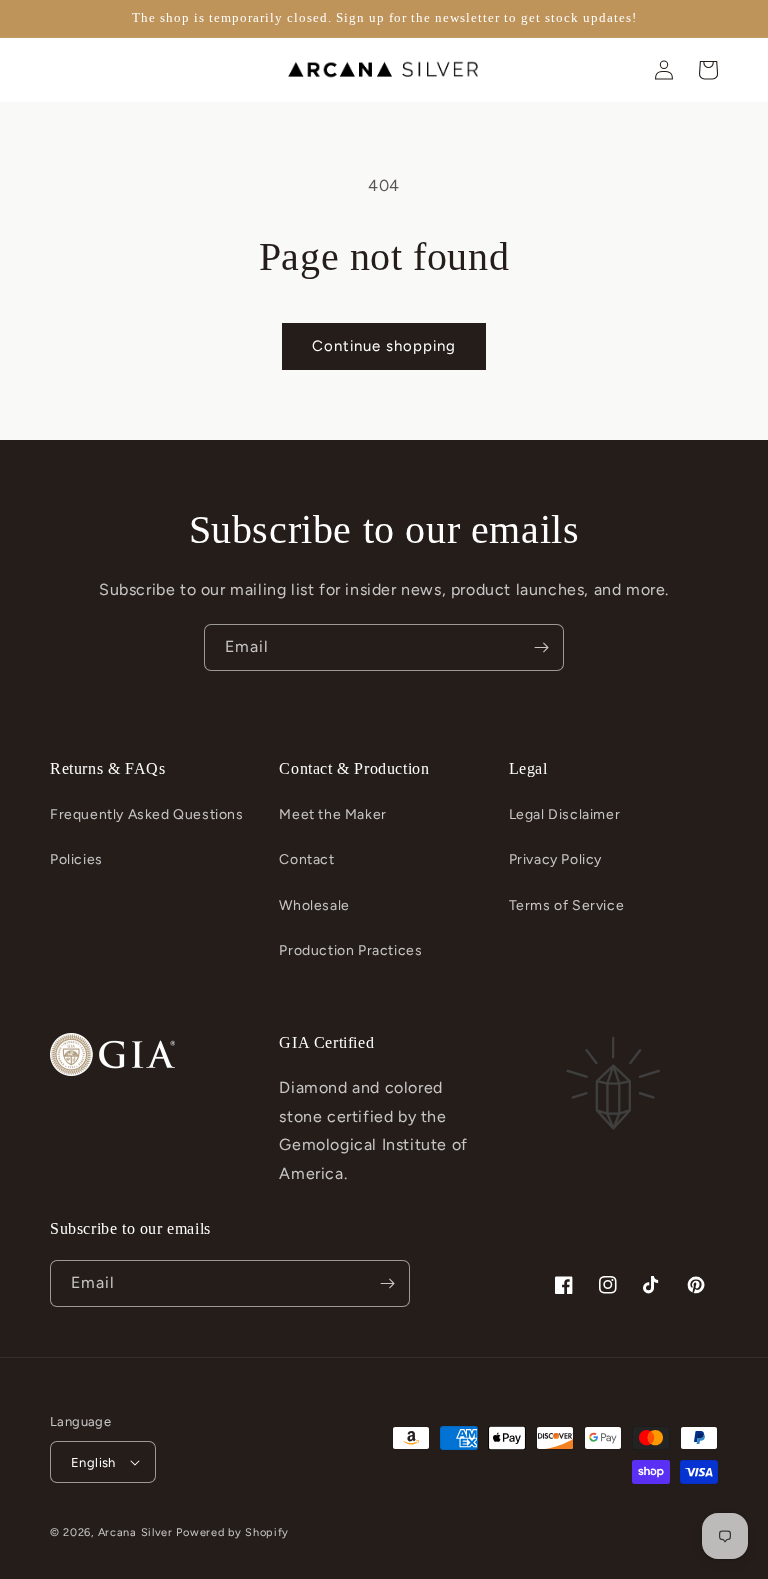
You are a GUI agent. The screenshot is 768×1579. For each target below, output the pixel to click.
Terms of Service (567, 905)
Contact (306, 859)
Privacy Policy (555, 859)
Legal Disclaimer (565, 814)
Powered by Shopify (232, 1532)
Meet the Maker (332, 814)
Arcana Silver (135, 1532)
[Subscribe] (541, 647)
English (93, 1462)
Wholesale (314, 905)
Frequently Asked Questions (147, 814)
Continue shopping (384, 346)
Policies (76, 859)
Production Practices (350, 950)
